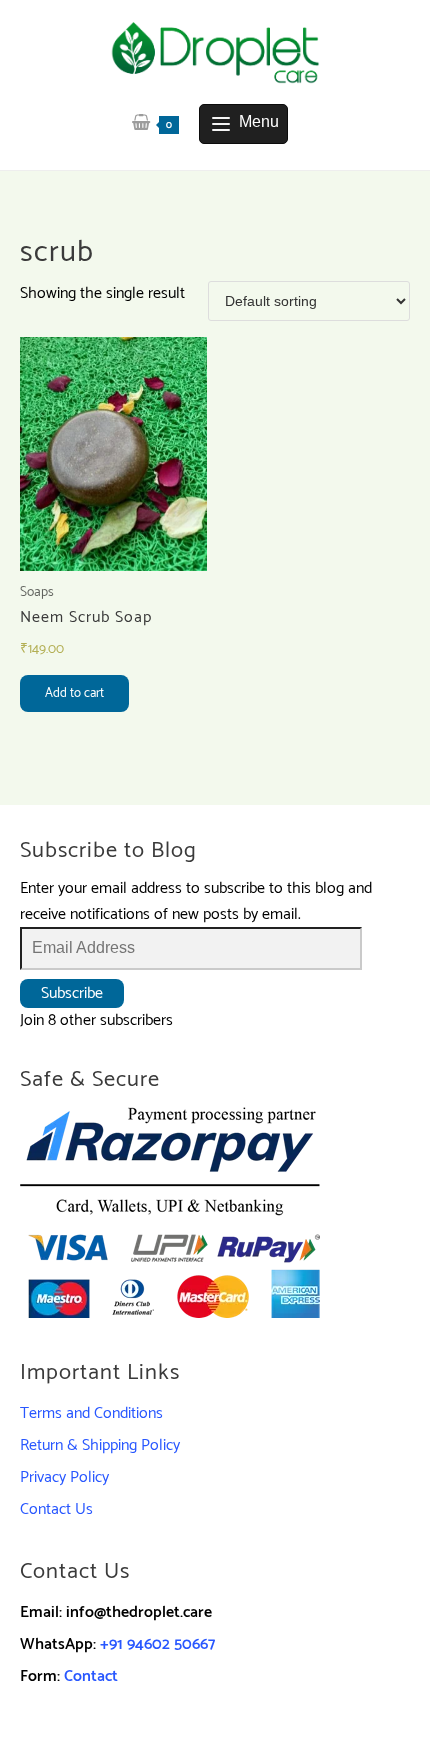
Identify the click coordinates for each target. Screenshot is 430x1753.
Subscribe (72, 993)
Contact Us (56, 1509)
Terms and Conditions (91, 1413)
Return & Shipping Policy (100, 1445)
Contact (91, 1676)
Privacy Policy (64, 1477)
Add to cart (74, 693)
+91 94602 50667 (157, 1644)
